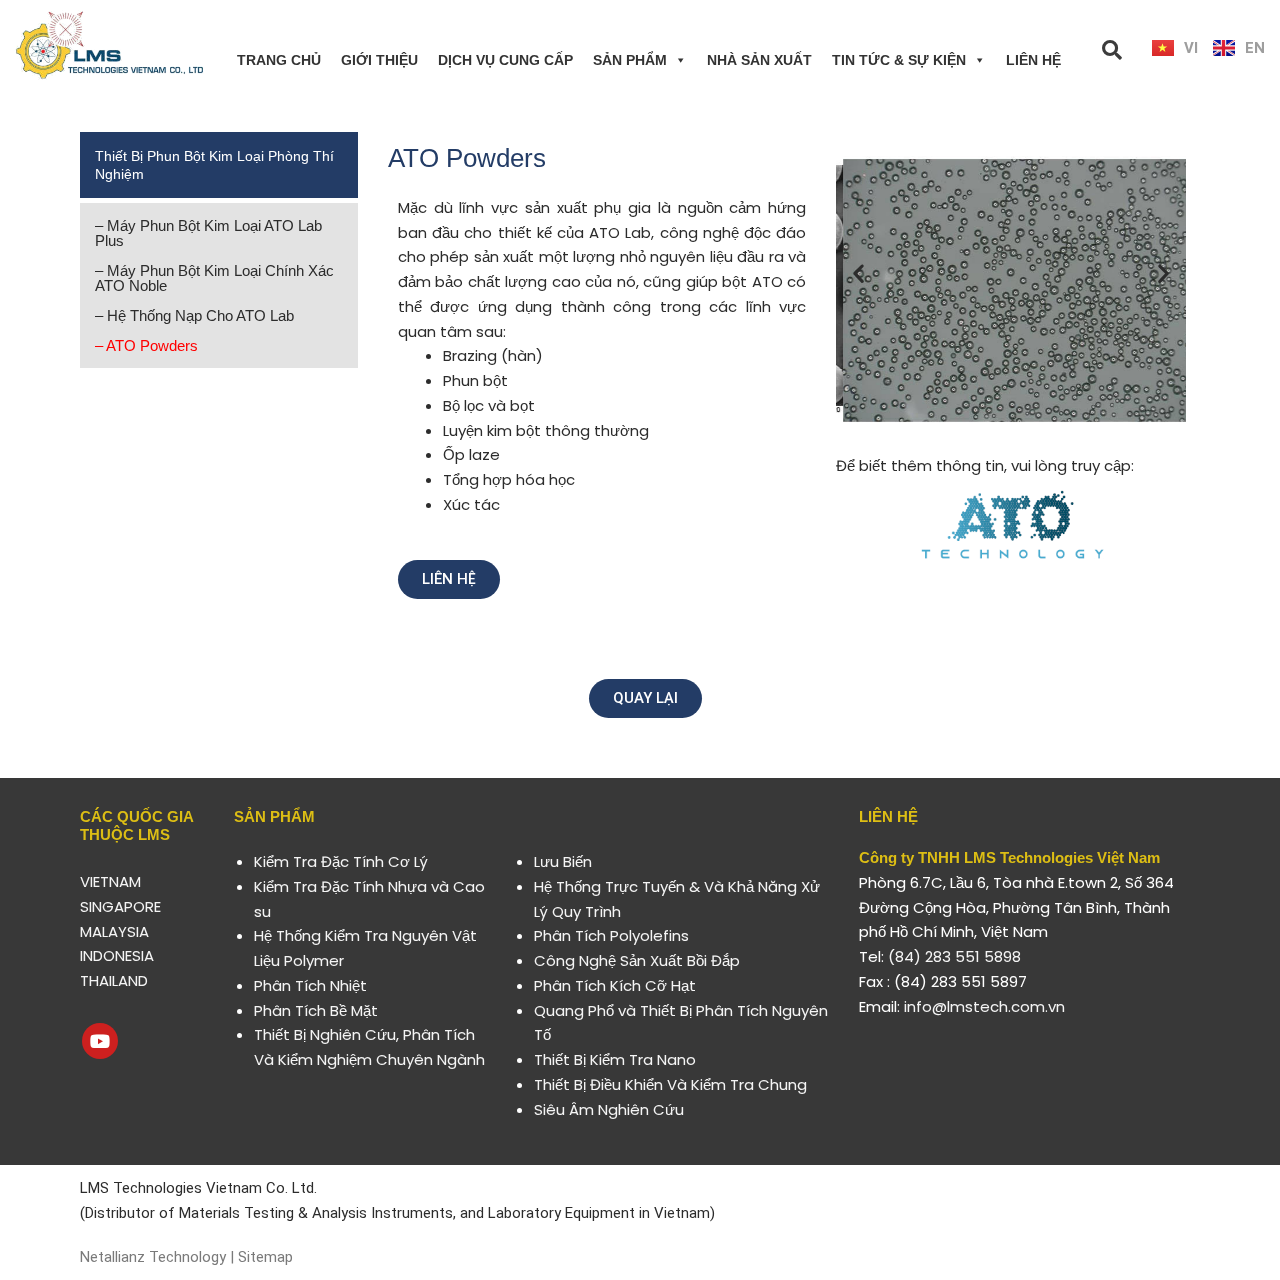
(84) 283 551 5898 (954, 956)
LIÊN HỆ (1033, 60)
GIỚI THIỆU (379, 60)
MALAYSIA (114, 931)
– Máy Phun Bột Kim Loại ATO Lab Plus (208, 233)
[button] (858, 272)
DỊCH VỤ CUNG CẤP (505, 60)
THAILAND (114, 980)
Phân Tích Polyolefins (611, 935)
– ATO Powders (146, 345)
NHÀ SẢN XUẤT (759, 60)
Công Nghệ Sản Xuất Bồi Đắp (637, 960)
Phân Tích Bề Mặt (316, 1010)
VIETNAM (110, 881)
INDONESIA (117, 955)
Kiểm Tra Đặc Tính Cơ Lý (341, 861)
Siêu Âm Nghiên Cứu (609, 1109)
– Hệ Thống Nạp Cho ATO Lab (194, 315)
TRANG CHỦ (279, 60)
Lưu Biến (563, 861)
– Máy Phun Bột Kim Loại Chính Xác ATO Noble (214, 278)
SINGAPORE (120, 906)
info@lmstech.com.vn (984, 1006)
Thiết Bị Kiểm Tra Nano (615, 1059)
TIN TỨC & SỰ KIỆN (899, 60)
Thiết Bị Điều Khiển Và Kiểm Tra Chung (670, 1084)
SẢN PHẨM (630, 60)
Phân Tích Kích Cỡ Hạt (615, 985)
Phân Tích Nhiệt (310, 985)
